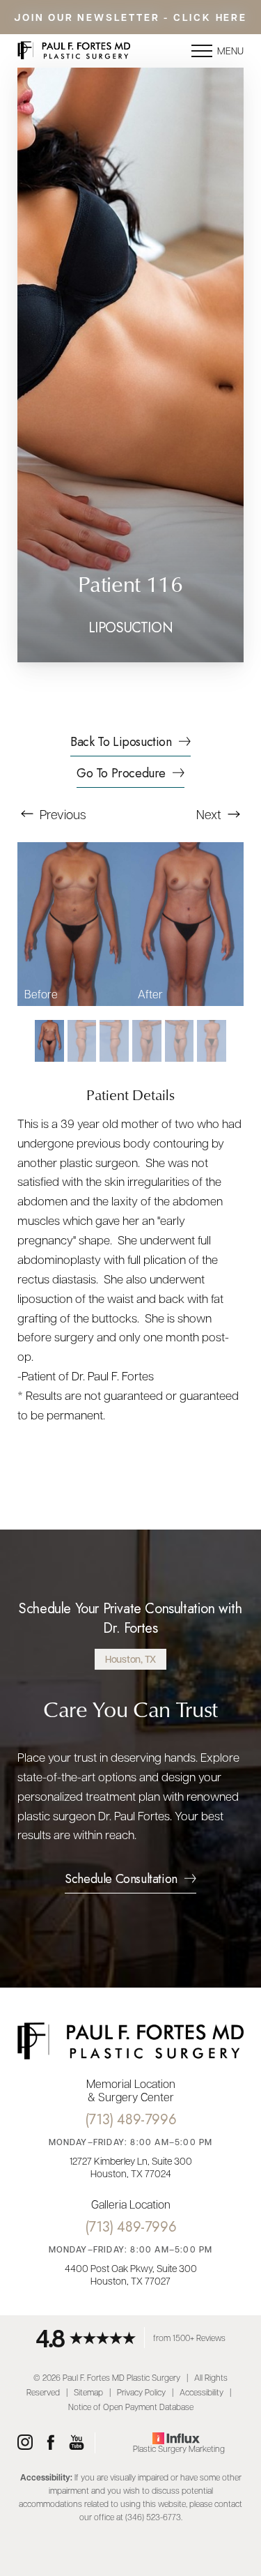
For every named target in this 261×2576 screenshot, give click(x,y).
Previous (62, 814)
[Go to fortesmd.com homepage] (74, 51)
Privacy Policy (141, 2392)
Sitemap (88, 2392)
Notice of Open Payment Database (131, 2407)
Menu (230, 50)
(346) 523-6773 (153, 2517)
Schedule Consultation (121, 1880)
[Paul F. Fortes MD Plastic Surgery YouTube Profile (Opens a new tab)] (77, 2443)
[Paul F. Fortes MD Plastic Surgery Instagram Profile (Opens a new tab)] (25, 2443)
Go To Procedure (121, 775)
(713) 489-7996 (130, 2120)
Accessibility (201, 2392)
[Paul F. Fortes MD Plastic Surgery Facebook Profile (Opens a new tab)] (51, 2443)
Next (210, 814)
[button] (202, 51)
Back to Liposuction (121, 743)
